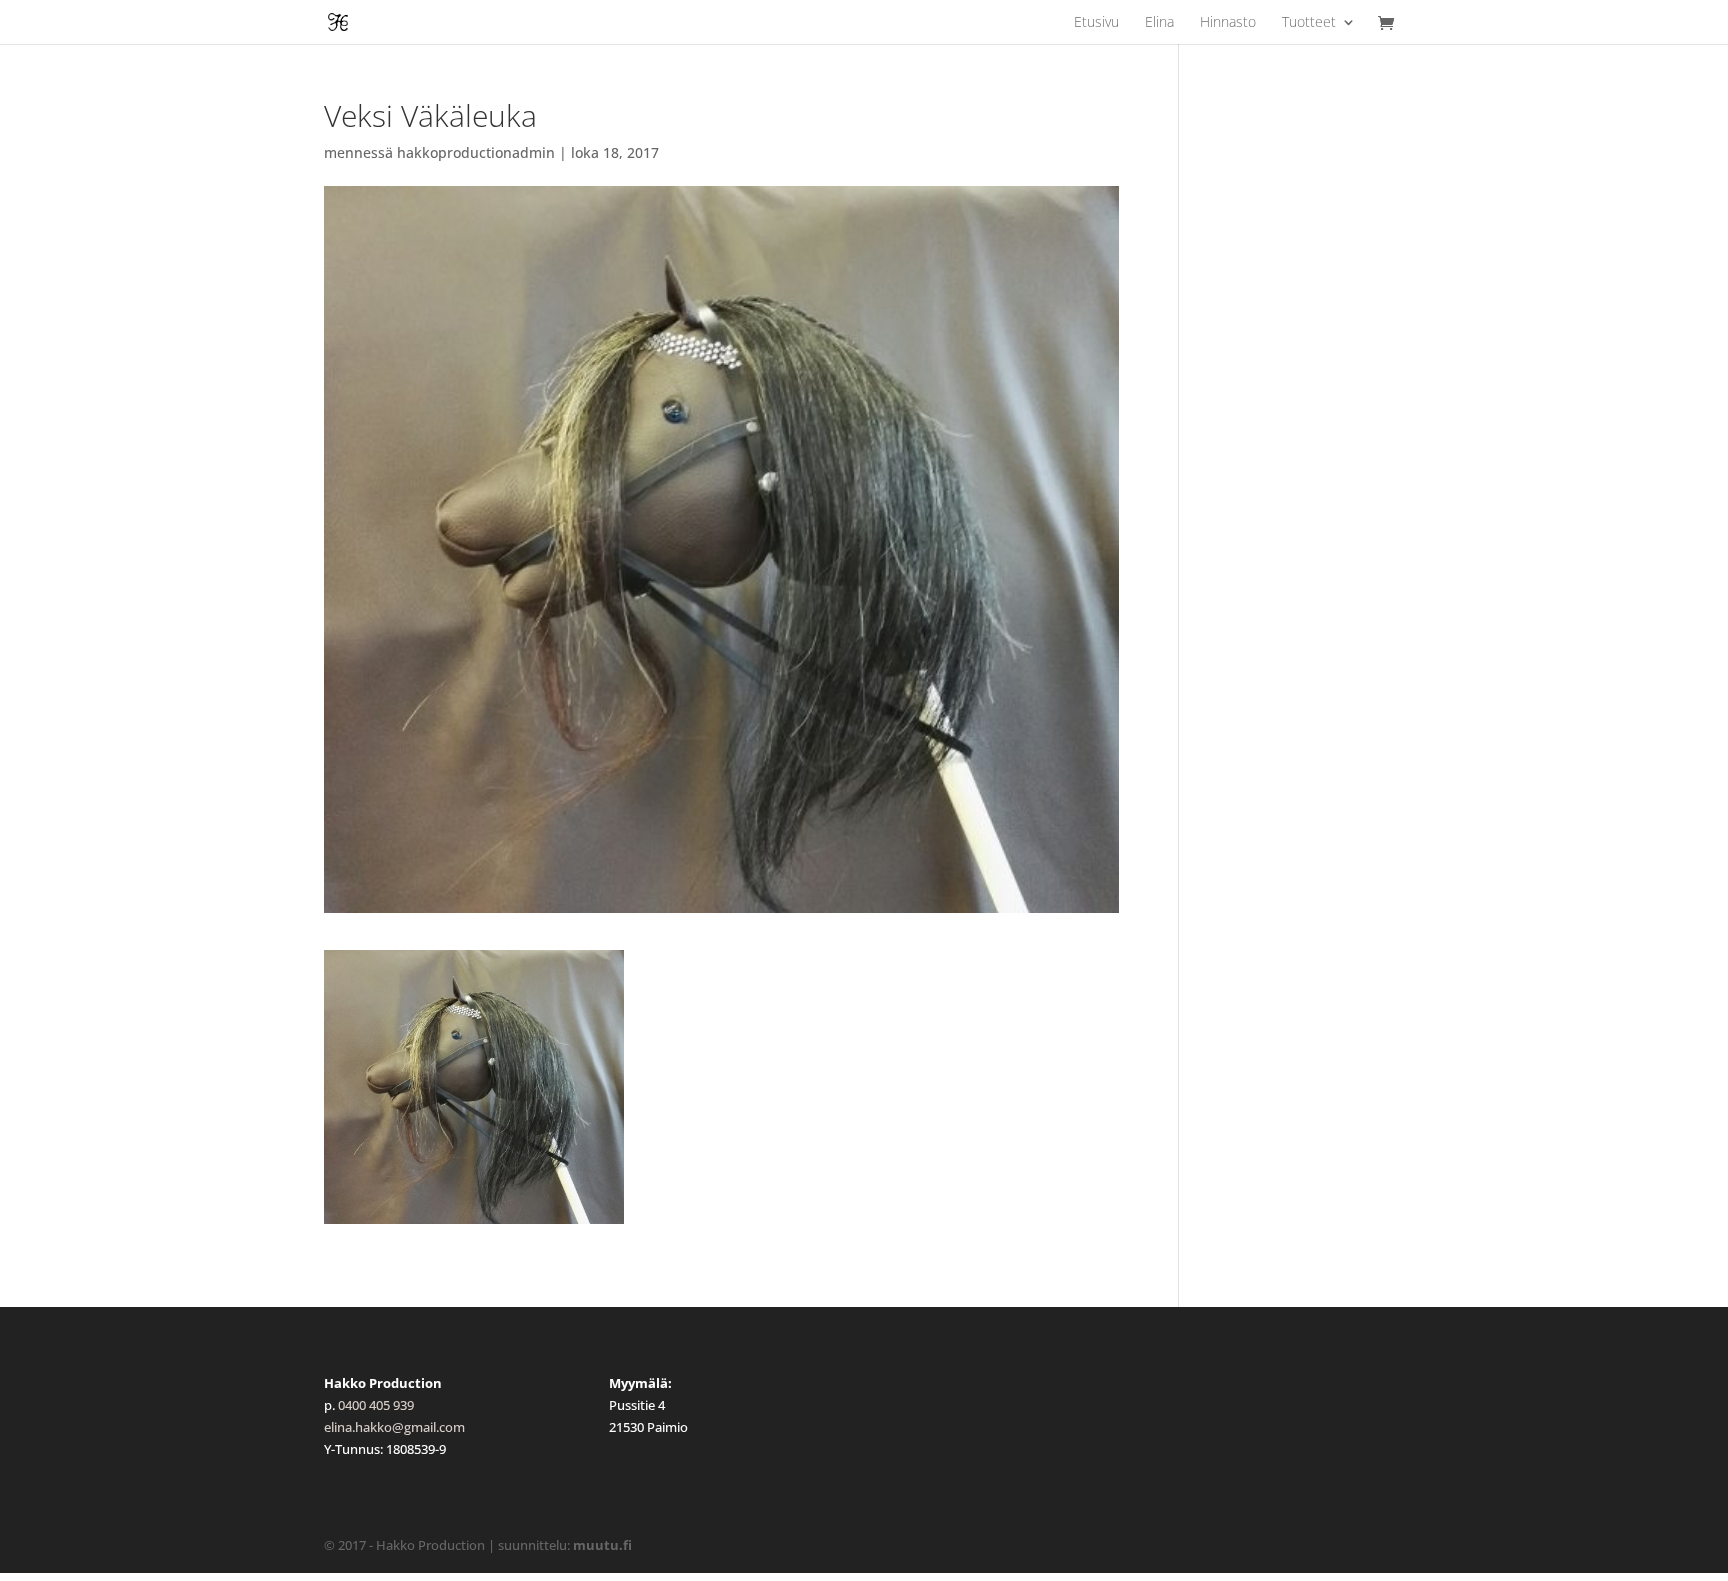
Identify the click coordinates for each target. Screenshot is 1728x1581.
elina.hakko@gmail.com (394, 1427)
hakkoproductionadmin (476, 152)
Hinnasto (1228, 23)
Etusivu (1096, 23)
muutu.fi (602, 1545)
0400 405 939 (376, 1405)
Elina (1159, 23)
